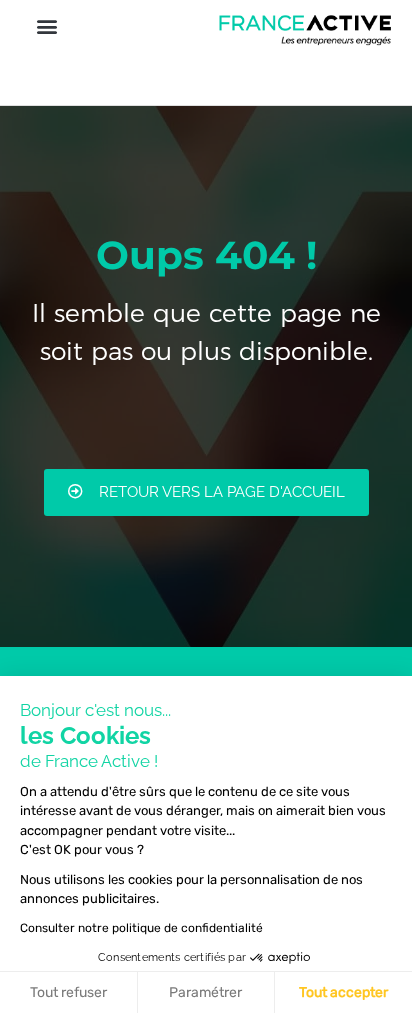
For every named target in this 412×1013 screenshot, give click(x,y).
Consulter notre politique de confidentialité (141, 928)
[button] (46, 26)
